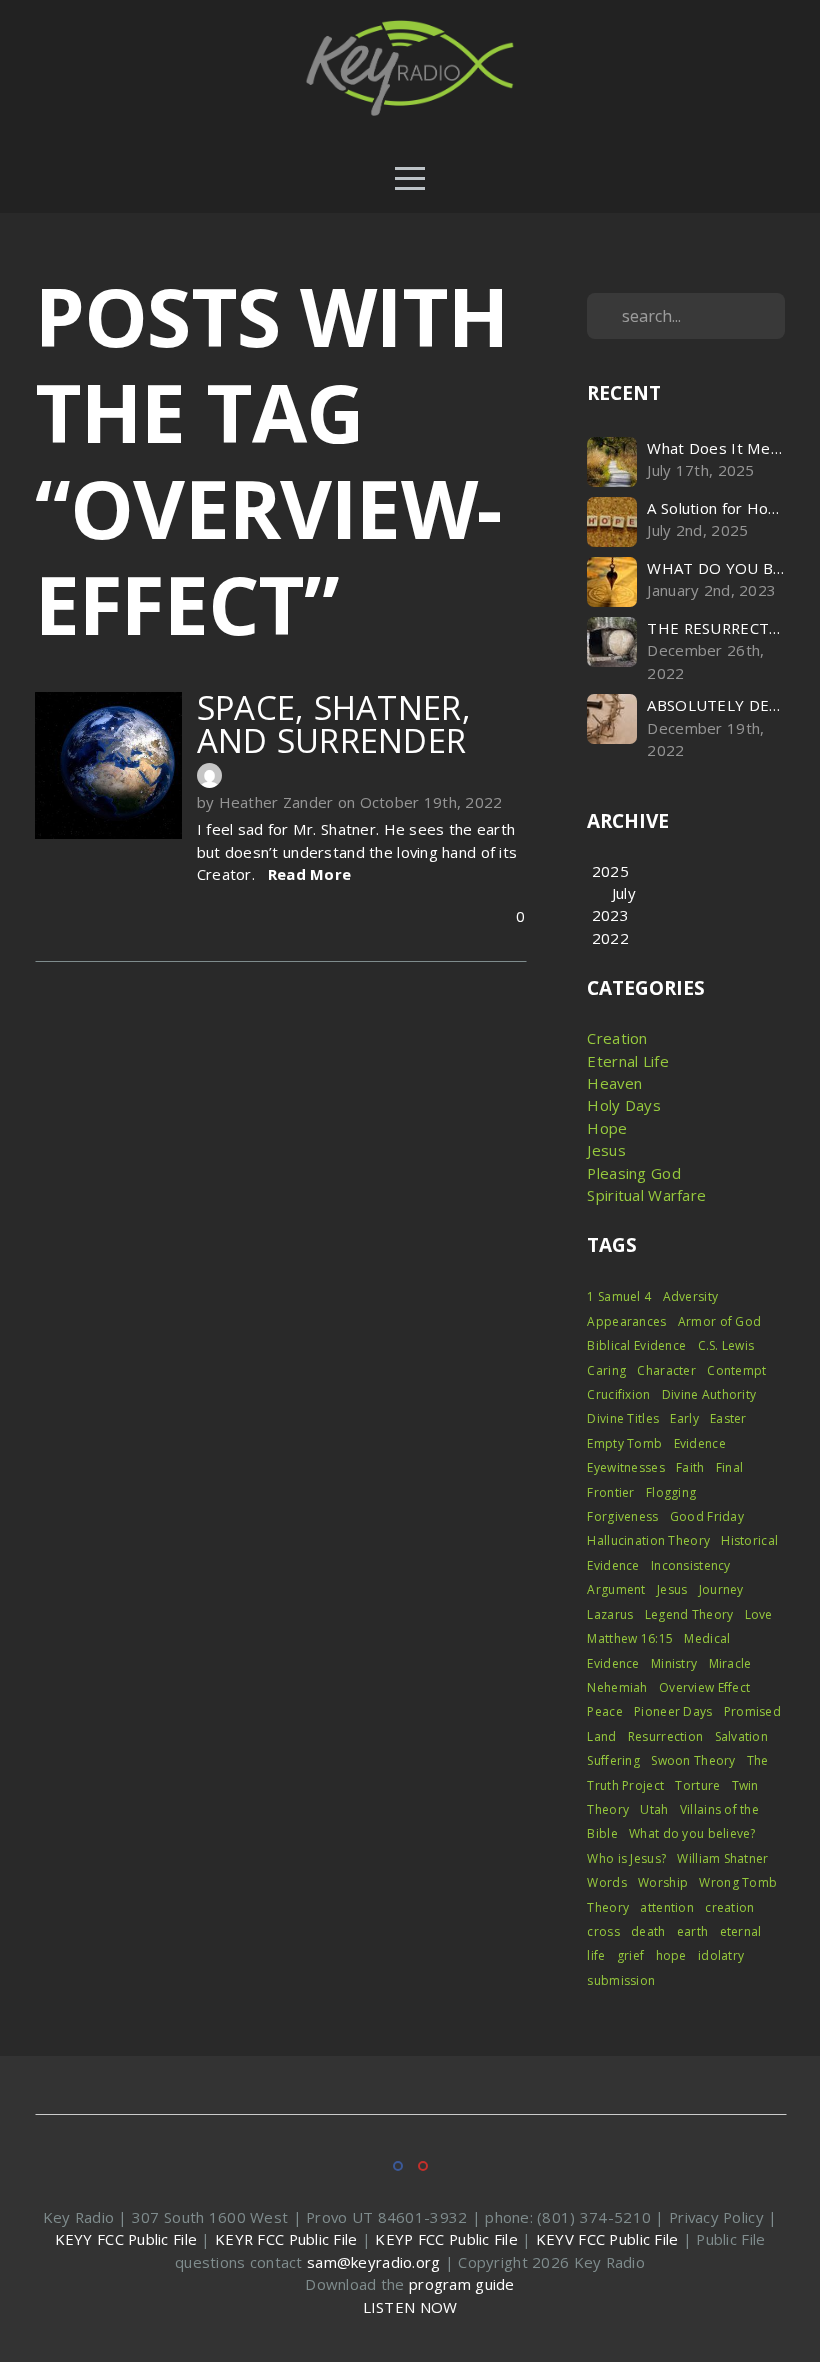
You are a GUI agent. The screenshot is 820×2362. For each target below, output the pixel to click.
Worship (663, 1882)
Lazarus (610, 1614)
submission (621, 1980)
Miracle (730, 1663)
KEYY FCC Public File (126, 2239)
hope (671, 1955)
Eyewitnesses (625, 1467)
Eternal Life (627, 1061)
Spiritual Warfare (646, 1195)
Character (666, 1370)
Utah (654, 1809)
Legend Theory (689, 1614)
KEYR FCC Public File (286, 2239)
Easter (728, 1418)
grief (630, 1955)
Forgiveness (622, 1516)
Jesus (606, 1150)
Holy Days (624, 1105)
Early (684, 1418)
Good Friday (707, 1516)
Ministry (674, 1663)
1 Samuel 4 (619, 1296)
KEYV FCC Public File (607, 2239)
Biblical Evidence (636, 1345)
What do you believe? (692, 1833)
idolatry (721, 1955)
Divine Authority (709, 1394)
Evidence (700, 1443)
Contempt (736, 1370)
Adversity (691, 1296)
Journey (721, 1589)
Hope (607, 1128)
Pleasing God (633, 1173)
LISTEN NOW (410, 2307)
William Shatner (722, 1858)
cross (603, 1931)
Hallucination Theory (648, 1540)
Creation (617, 1038)
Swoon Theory (693, 1760)
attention (667, 1907)
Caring (606, 1370)
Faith (690, 1467)
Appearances (626, 1321)
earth (692, 1931)
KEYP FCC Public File (446, 2239)
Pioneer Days (673, 1711)
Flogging (671, 1492)
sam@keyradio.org (373, 2262)
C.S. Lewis (726, 1345)
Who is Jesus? (626, 1858)
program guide (462, 2284)
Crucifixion (618, 1394)
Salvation (742, 1736)
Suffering (613, 1760)
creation (729, 1907)
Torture (697, 1785)
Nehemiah (617, 1687)
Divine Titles (623, 1418)
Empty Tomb (624, 1443)
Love (759, 1614)
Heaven (614, 1083)
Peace (604, 1711)
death (648, 1931)
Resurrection (665, 1736)
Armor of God (719, 1321)
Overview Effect (704, 1687)
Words (606, 1882)
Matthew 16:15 (630, 1638)
